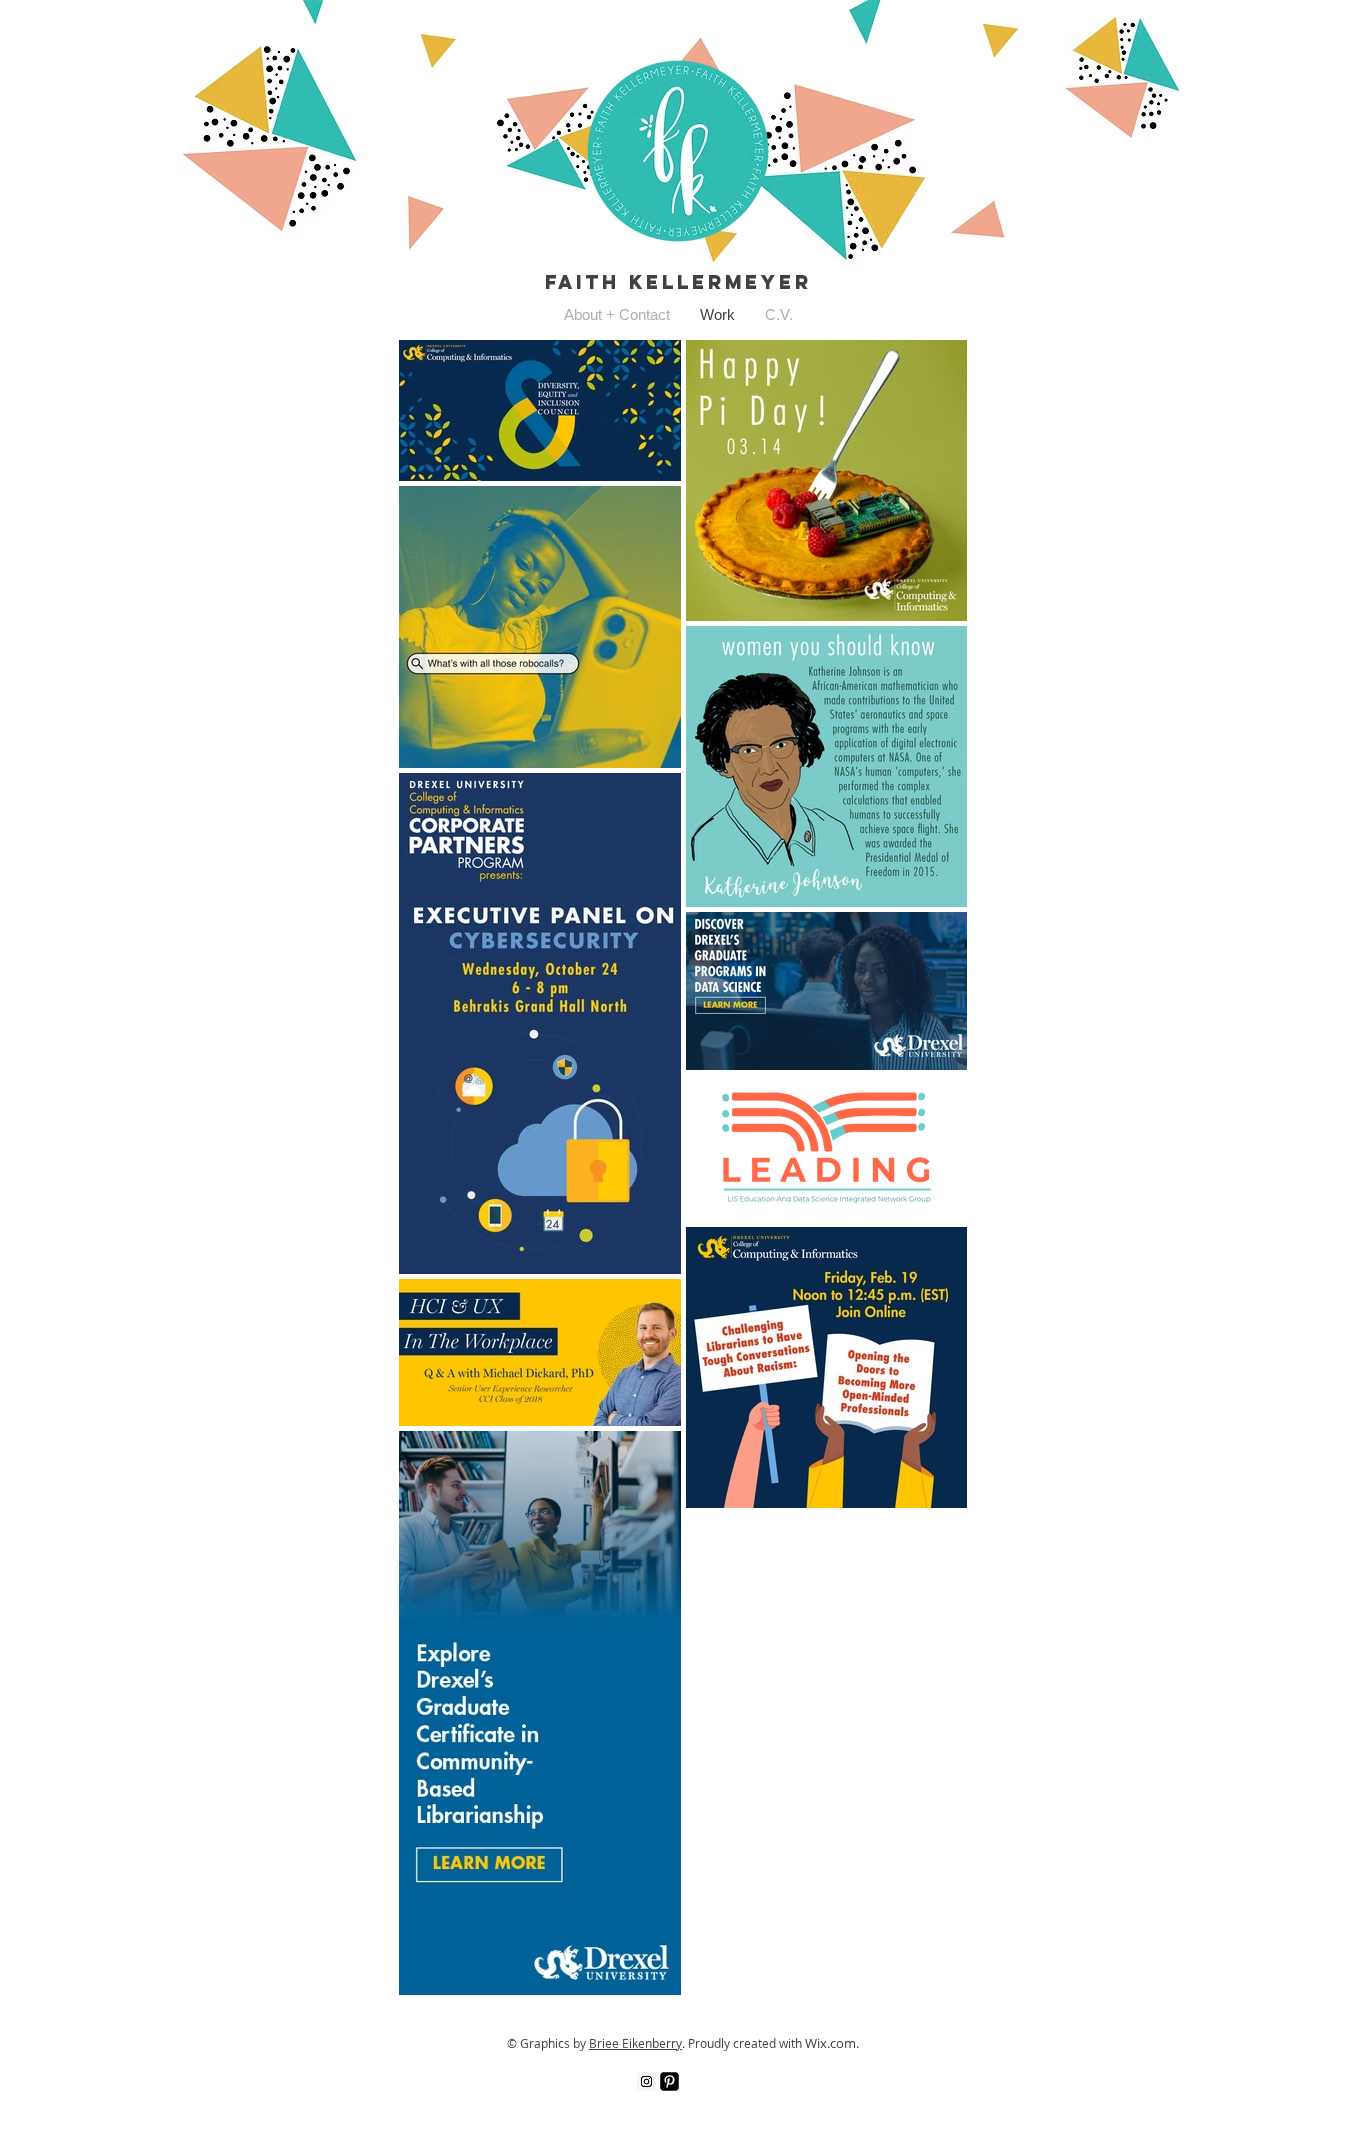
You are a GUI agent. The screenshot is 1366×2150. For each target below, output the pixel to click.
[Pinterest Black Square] (669, 2081)
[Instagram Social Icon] (646, 2081)
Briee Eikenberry (635, 2043)
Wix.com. (832, 2043)
